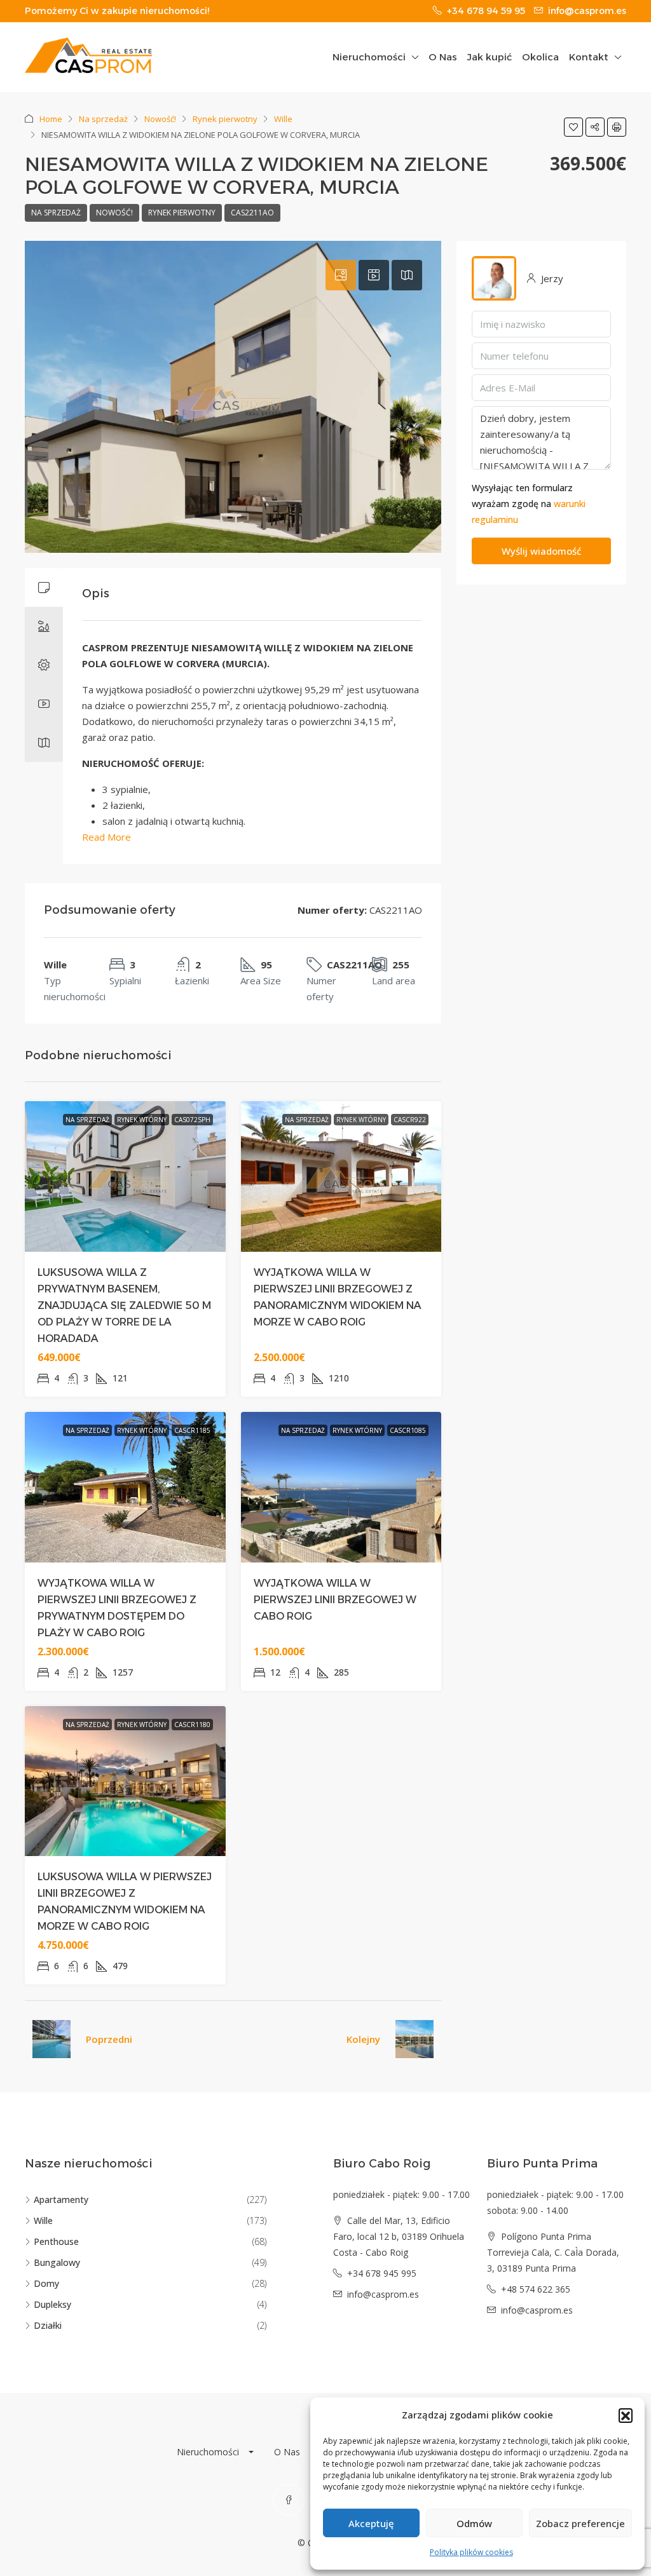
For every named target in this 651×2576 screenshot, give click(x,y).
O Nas (443, 57)
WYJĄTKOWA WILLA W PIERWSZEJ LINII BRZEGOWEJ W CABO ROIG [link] (335, 1600)
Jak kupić (490, 57)
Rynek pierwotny (225, 119)
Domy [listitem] (46, 2283)
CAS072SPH (192, 1120)
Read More (106, 837)
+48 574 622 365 (536, 2289)
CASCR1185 (192, 1430)
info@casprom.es (383, 2294)
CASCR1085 (408, 1430)
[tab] (341, 275)
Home (51, 119)
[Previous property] (51, 2039)
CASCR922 (410, 1120)
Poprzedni (109, 2039)
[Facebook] (289, 2500)
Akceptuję (371, 2523)
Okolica (540, 57)
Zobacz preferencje (580, 2523)
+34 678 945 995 (382, 2273)
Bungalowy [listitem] (57, 2262)
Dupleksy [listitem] (52, 2304)
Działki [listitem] (48, 2325)
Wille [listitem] (43, 2220)
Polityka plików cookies (471, 2552)
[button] (626, 2415)
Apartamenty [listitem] (61, 2200)
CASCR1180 (192, 1725)
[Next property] (415, 2039)
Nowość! (160, 119)
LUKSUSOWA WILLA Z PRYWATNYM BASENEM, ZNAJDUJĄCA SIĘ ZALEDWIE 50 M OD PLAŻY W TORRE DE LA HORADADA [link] (124, 1305)
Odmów (474, 2523)
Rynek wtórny (142, 1120)
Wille (283, 119)
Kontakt (589, 57)
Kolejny (363, 2039)
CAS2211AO (252, 213)
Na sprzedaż (103, 119)
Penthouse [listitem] (56, 2241)
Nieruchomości (369, 57)
